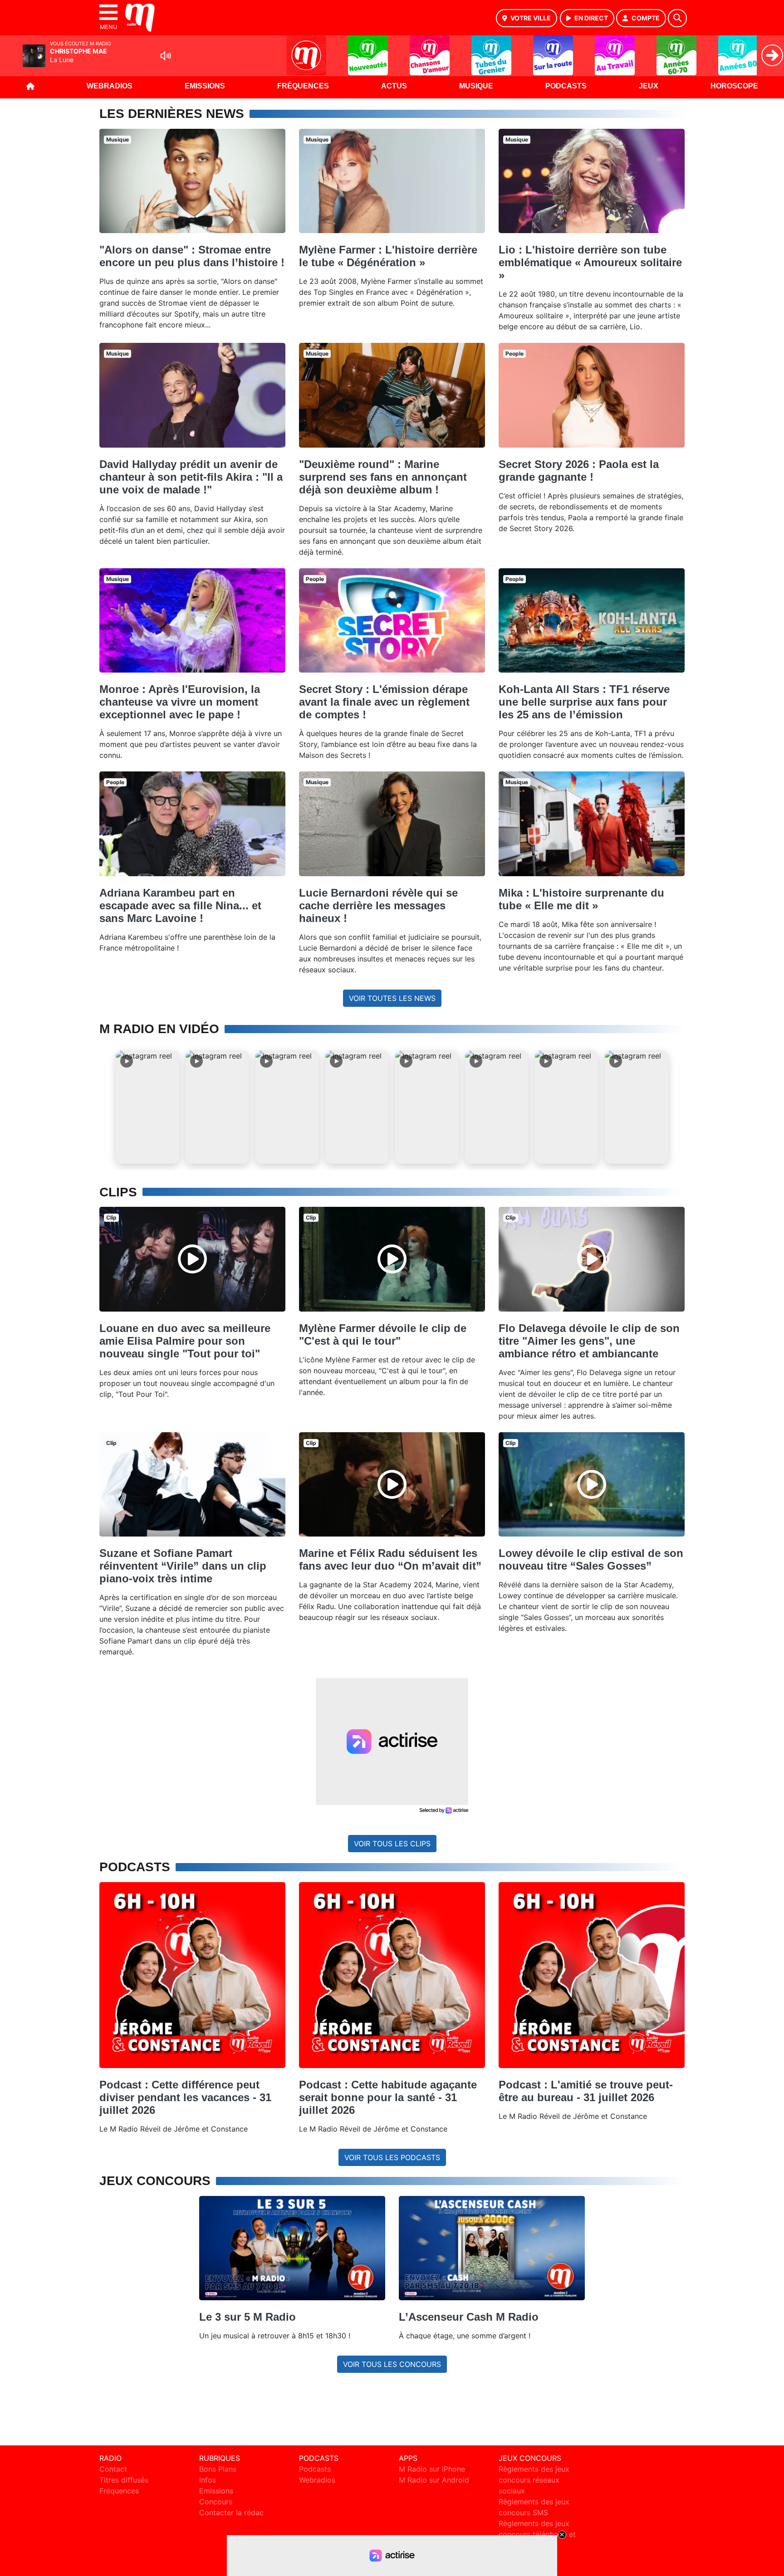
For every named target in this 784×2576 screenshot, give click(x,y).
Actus (394, 86)
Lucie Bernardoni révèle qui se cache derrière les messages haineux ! (378, 905)
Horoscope (734, 86)
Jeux (649, 86)
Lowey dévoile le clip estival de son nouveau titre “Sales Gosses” (591, 1559)
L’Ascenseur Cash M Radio (469, 2317)
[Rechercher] (677, 18)
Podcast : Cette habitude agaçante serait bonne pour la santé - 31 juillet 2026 (388, 2097)
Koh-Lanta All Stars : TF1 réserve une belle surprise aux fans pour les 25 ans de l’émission (584, 702)
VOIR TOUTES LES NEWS (392, 998)
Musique (476, 86)
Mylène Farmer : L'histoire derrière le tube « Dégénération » (388, 256)
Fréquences (303, 86)
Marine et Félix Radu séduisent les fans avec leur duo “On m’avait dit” (390, 1559)
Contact (113, 2469)
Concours (216, 2502)
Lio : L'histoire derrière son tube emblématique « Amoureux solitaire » (590, 262)
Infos (208, 2480)
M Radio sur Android (434, 2480)
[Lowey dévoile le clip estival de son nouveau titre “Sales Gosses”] (592, 1484)
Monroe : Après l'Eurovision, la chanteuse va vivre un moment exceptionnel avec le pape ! (180, 702)
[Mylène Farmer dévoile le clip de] (392, 1259)
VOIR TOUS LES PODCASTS (392, 2157)
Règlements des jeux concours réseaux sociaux (534, 2480)
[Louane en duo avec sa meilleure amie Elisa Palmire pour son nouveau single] (192, 1259)
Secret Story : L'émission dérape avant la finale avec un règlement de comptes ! (384, 702)
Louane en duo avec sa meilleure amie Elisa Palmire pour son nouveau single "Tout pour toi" (185, 1341)
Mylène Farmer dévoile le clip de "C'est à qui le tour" (383, 1334)
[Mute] (166, 56)
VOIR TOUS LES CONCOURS (392, 2364)
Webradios (110, 86)
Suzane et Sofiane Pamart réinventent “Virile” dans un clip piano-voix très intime (183, 1566)
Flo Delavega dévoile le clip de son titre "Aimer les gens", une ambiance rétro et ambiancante (589, 1341)
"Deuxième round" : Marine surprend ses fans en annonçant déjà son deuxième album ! (383, 477)
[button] (147, 1107)
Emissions (205, 86)
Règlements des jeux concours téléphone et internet (537, 2534)
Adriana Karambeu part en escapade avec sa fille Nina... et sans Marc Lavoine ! (180, 905)
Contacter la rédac (231, 2513)
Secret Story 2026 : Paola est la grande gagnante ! (579, 471)
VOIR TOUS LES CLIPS (392, 1844)
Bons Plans (218, 2469)
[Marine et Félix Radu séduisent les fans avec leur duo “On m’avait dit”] (392, 1484)
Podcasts (566, 86)
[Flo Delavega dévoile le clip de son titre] (592, 1259)
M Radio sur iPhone (432, 2469)
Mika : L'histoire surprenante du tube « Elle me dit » (581, 899)
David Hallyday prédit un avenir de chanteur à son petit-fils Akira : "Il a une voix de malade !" (191, 477)
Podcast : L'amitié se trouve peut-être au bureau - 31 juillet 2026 (586, 2091)
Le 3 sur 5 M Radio (247, 2317)
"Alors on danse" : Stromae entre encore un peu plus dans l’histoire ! (192, 256)
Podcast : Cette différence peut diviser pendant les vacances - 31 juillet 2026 (185, 2097)
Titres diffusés (124, 2480)
